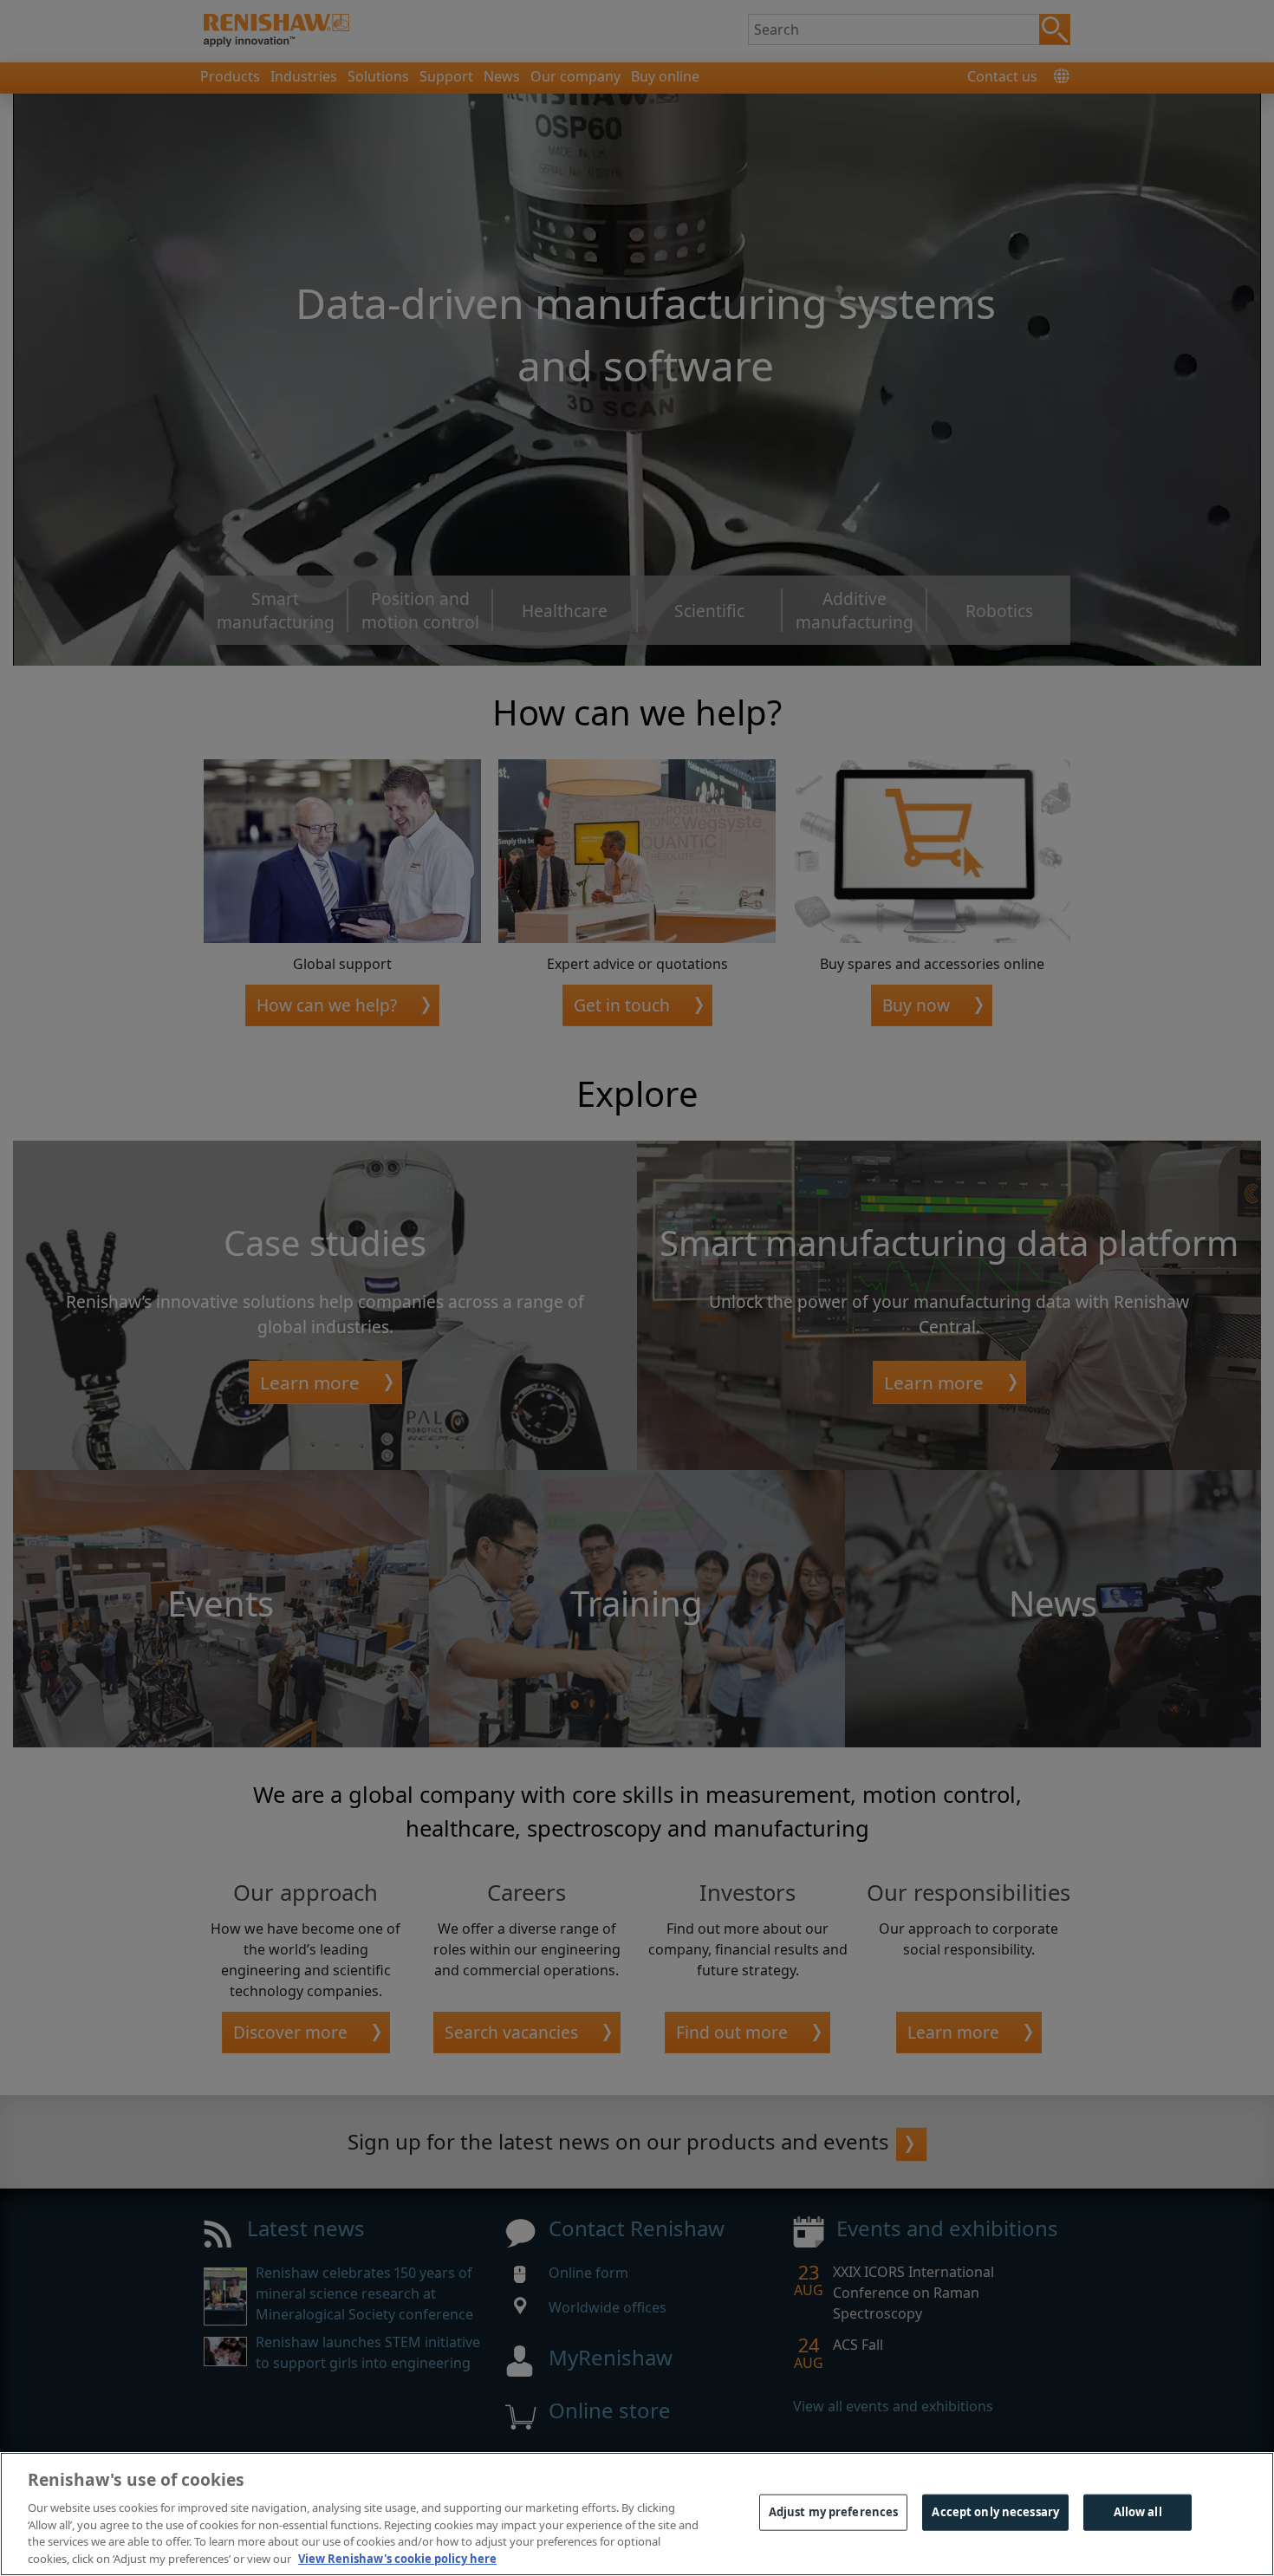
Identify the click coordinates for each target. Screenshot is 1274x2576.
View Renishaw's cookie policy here (397, 2558)
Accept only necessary (995, 2512)
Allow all (1138, 2512)
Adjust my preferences (834, 2512)
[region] (637, 2514)
